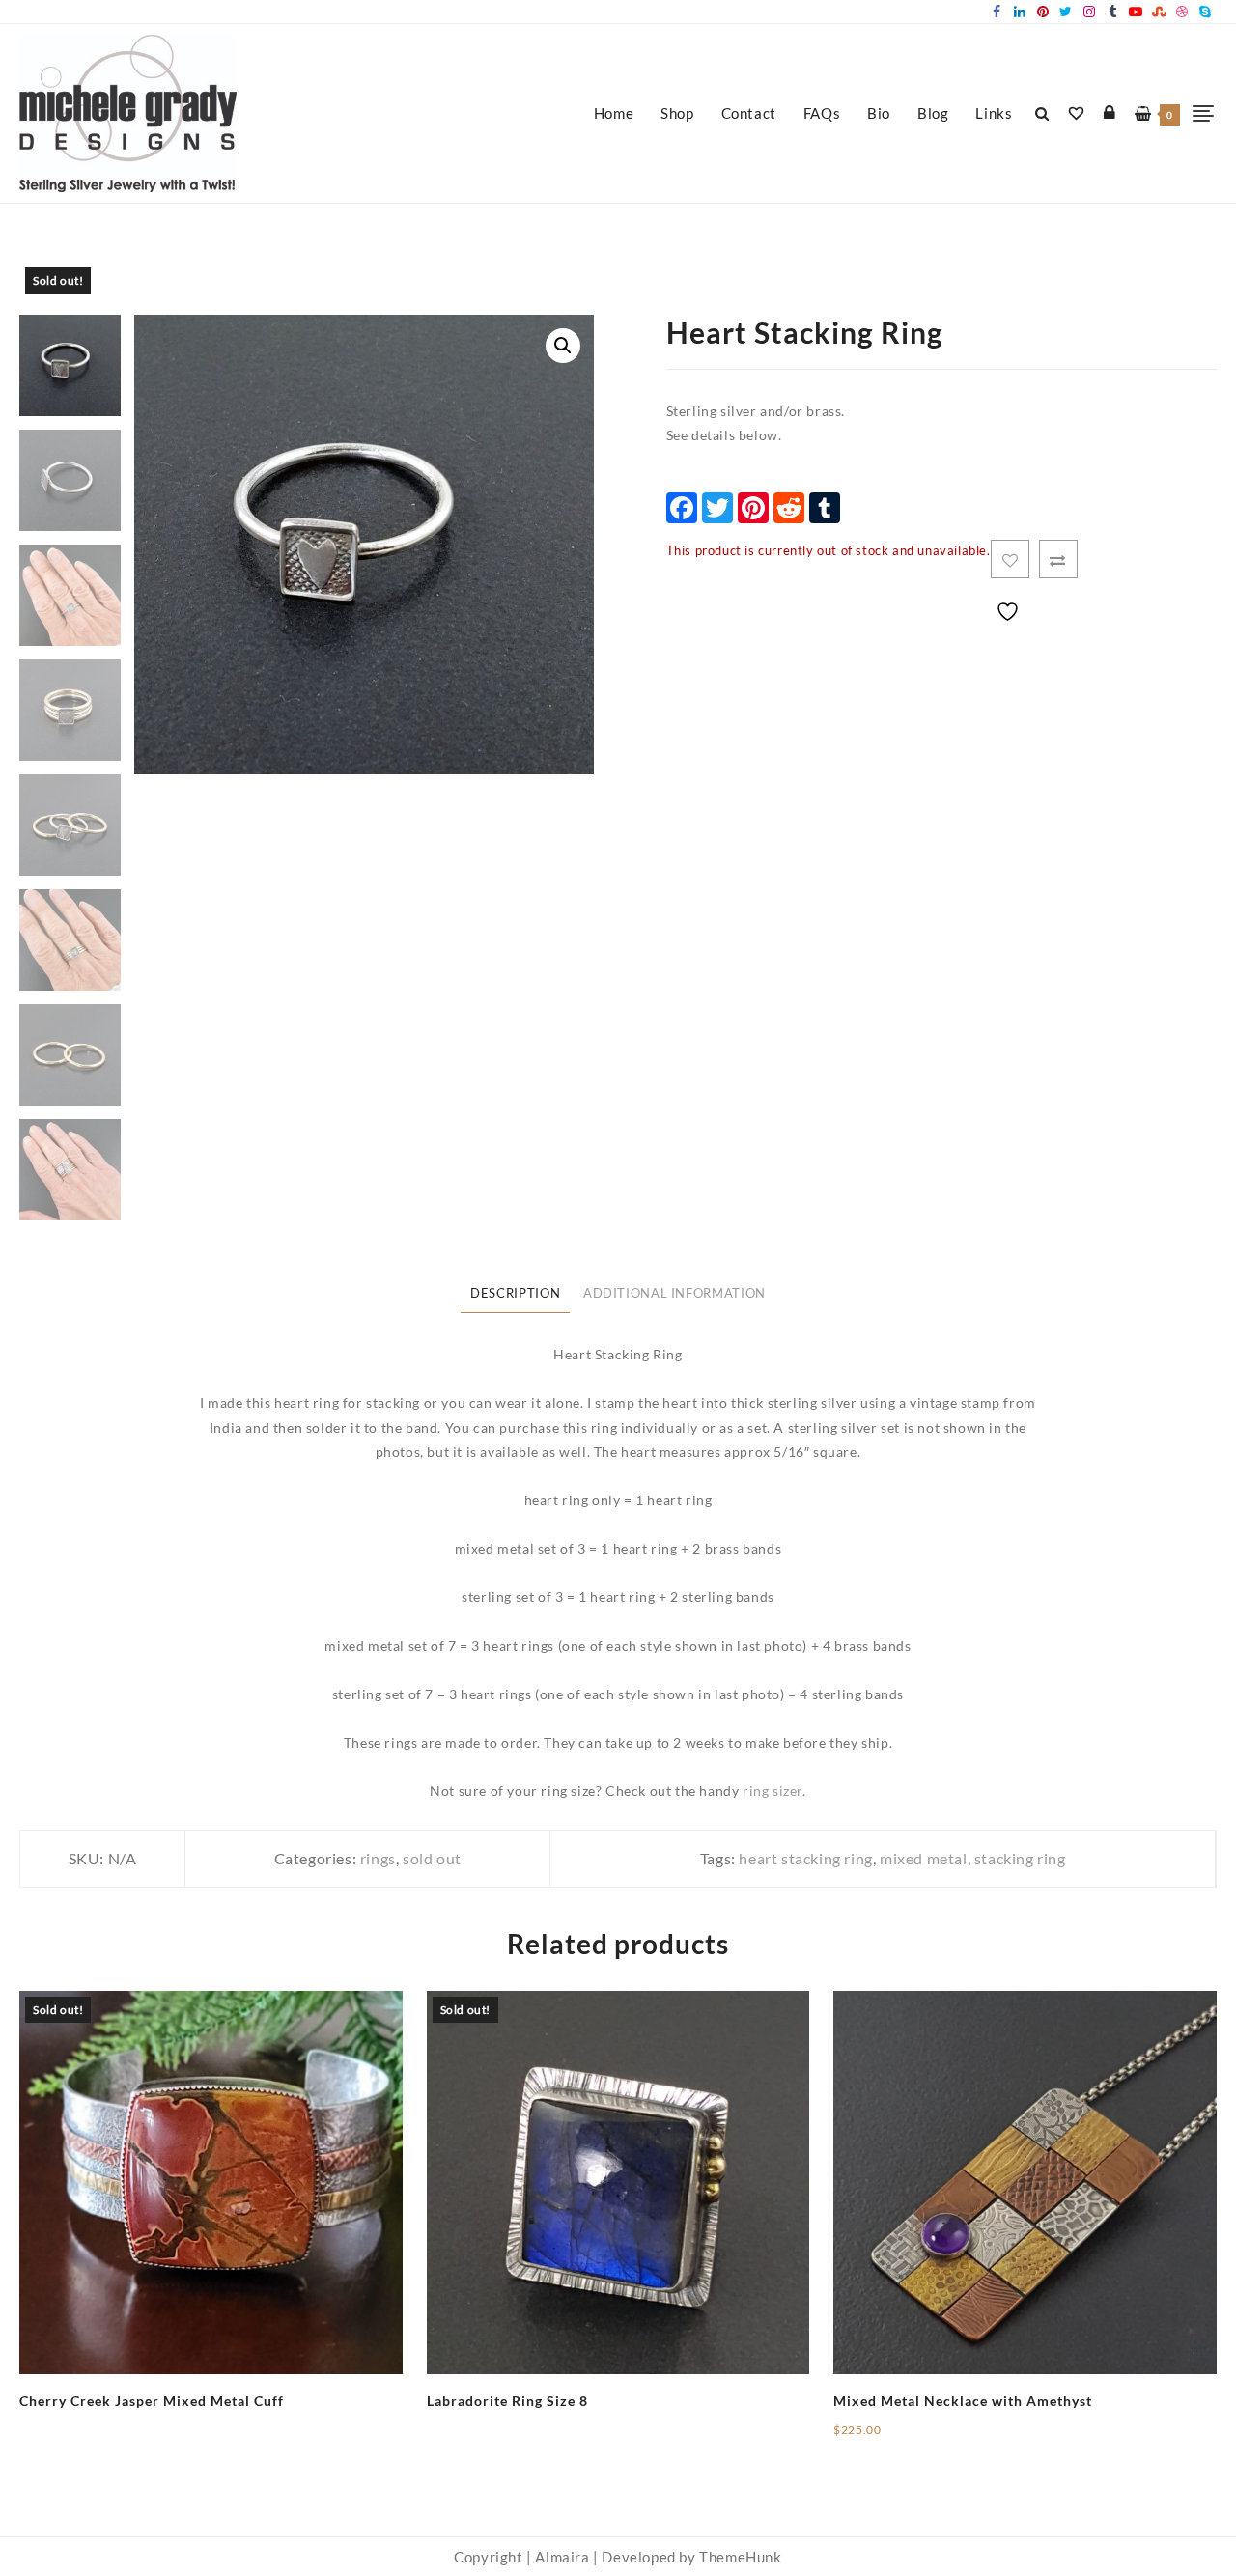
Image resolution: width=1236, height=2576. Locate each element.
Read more (54, 2416)
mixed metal (924, 1858)
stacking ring (1020, 1858)
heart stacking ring (805, 1858)
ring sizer (772, 1791)
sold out (432, 1858)
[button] (563, 346)
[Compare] (1058, 559)
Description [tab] (515, 1293)
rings (378, 1858)
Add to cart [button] (871, 2436)
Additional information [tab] (674, 1293)
